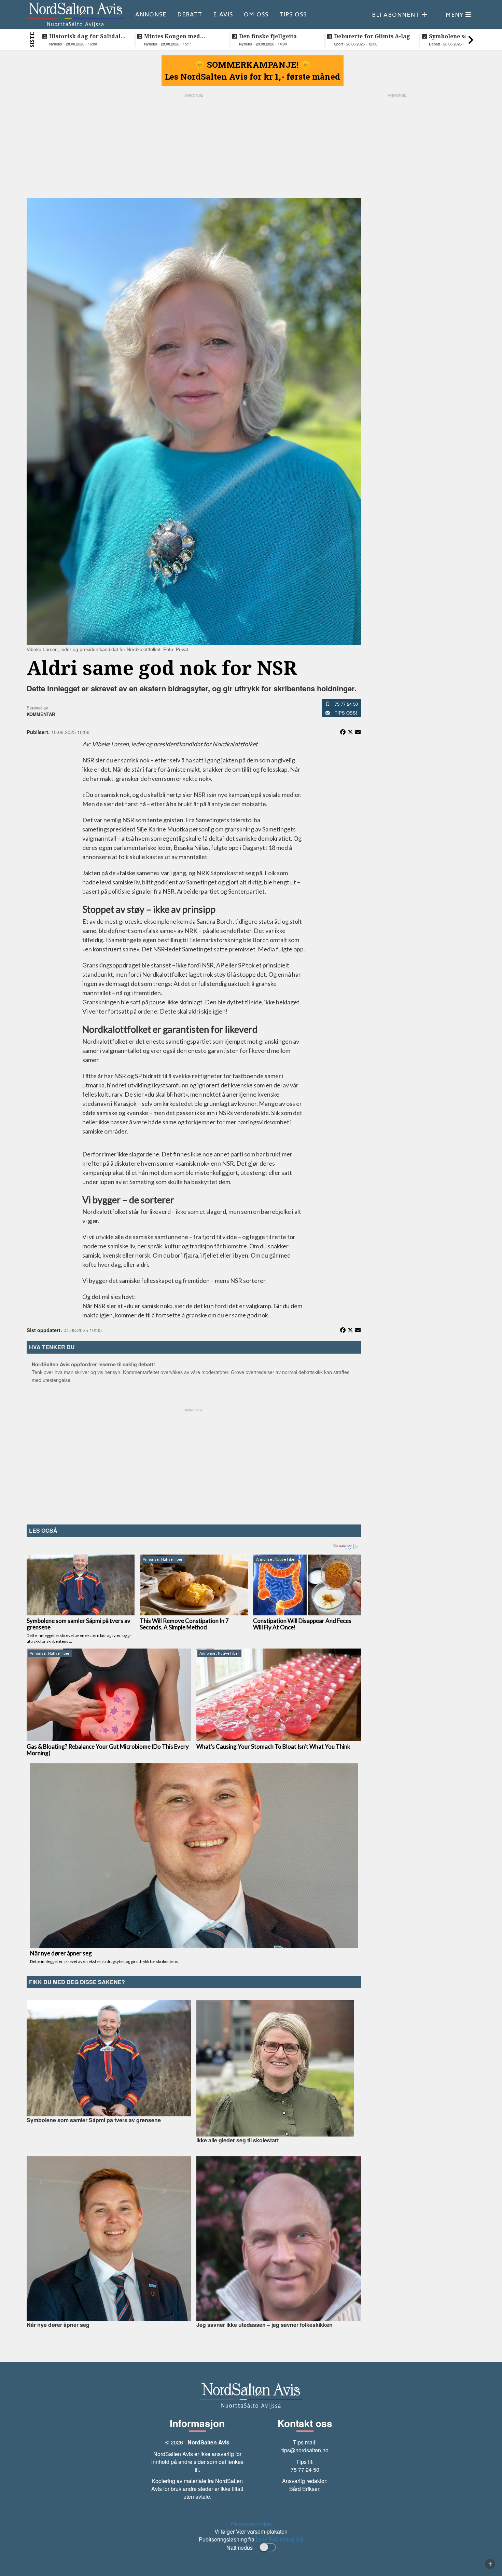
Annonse (151, 14)
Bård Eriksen (305, 2489)
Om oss (256, 14)
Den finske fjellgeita (268, 36)
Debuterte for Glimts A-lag (372, 36)
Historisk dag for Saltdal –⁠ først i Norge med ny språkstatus (85, 36)
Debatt (190, 14)
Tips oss (293, 14)
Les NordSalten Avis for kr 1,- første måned (253, 77)
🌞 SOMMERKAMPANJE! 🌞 (253, 65)
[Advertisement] (194, 1465)
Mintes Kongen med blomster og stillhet (172, 36)
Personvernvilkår (251, 2524)
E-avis (223, 14)
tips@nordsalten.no (305, 2450)
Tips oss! (346, 713)
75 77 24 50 (346, 704)
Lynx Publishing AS (280, 2539)
